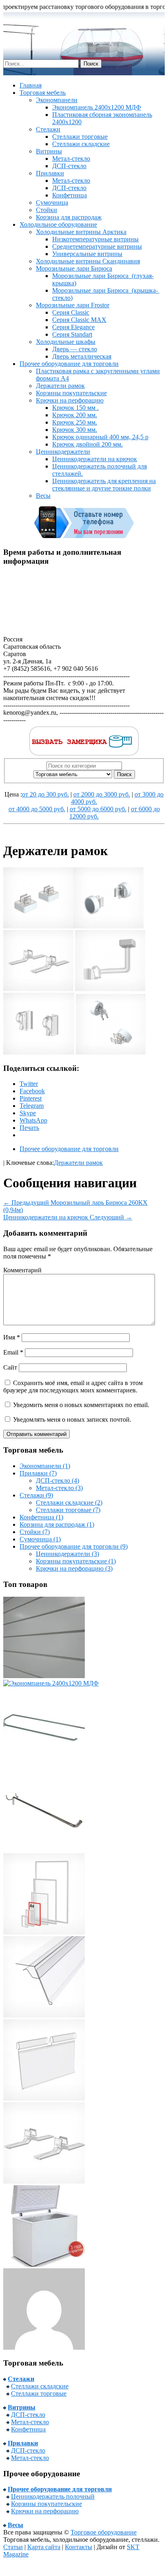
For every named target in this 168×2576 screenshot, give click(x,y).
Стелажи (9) (36, 1495)
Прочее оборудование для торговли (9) (74, 1546)
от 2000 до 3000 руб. (102, 794)
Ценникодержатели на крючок (95, 459)
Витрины (49, 151)
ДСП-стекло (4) (57, 1481)
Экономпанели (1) (45, 1466)
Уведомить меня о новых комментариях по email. (81, 1405)
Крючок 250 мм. (75, 422)
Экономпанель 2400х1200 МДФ (97, 107)
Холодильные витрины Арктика (81, 232)
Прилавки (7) (38, 1473)
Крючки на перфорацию (70, 400)
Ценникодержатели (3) (67, 1554)
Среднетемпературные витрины (97, 246)
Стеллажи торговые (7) (68, 1510)
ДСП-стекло (69, 166)
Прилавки (50, 173)
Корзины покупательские (71, 393)
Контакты (78, 2547)
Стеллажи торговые (80, 137)
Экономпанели (57, 100)
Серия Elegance (73, 327)
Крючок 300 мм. (75, 430)
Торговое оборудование (104, 2532)
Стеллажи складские (81, 144)
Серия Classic (71, 312)
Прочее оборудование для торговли (69, 364)
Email (13, 1352)
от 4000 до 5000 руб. (37, 809)
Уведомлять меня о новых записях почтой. (72, 1419)
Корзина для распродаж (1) (57, 1524)
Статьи (13, 2547)
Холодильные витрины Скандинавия (88, 261)
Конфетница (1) (41, 1517)
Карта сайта (44, 2547)
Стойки (46, 210)
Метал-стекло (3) (59, 1488)
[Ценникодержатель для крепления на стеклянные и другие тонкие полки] (44, 2015)
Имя (12, 1337)
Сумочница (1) (40, 1539)
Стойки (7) (35, 1532)
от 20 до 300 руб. (45, 794)
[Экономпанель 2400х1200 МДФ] (51, 1683)
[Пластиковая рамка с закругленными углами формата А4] (44, 1932)
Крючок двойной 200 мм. (87, 444)
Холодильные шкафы (66, 342)
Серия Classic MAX (79, 320)
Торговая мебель (43, 93)
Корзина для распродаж (69, 217)
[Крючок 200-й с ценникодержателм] (44, 1766)
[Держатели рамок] (44, 2181)
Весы (43, 496)
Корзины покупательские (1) (76, 1561)
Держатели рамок (60, 386)
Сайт (10, 1367)
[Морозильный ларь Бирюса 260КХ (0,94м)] (44, 2264)
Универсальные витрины (87, 254)
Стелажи (48, 129)
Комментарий (22, 1270)
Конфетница (70, 195)
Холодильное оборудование (58, 224)
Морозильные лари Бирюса (74, 268)
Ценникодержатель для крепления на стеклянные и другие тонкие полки (104, 485)
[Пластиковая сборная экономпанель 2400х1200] (44, 1676)
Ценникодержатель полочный (53, 2496)
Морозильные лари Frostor (73, 305)
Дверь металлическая (82, 356)
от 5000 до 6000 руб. (98, 809)
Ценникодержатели (63, 452)
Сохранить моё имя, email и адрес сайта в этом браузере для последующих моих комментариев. (73, 1386)
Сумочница (52, 202)
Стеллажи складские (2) (69, 1502)
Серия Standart (72, 334)
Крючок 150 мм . (75, 408)
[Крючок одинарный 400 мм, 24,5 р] (44, 1849)
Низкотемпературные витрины (95, 239)
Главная (31, 85)
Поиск (124, 774)
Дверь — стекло (75, 349)
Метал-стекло (71, 159)
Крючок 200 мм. (75, 415)
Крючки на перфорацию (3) (74, 1568)
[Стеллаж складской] (44, 2347)
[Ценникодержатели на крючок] (44, 2098)
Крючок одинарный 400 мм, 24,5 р (100, 437)
